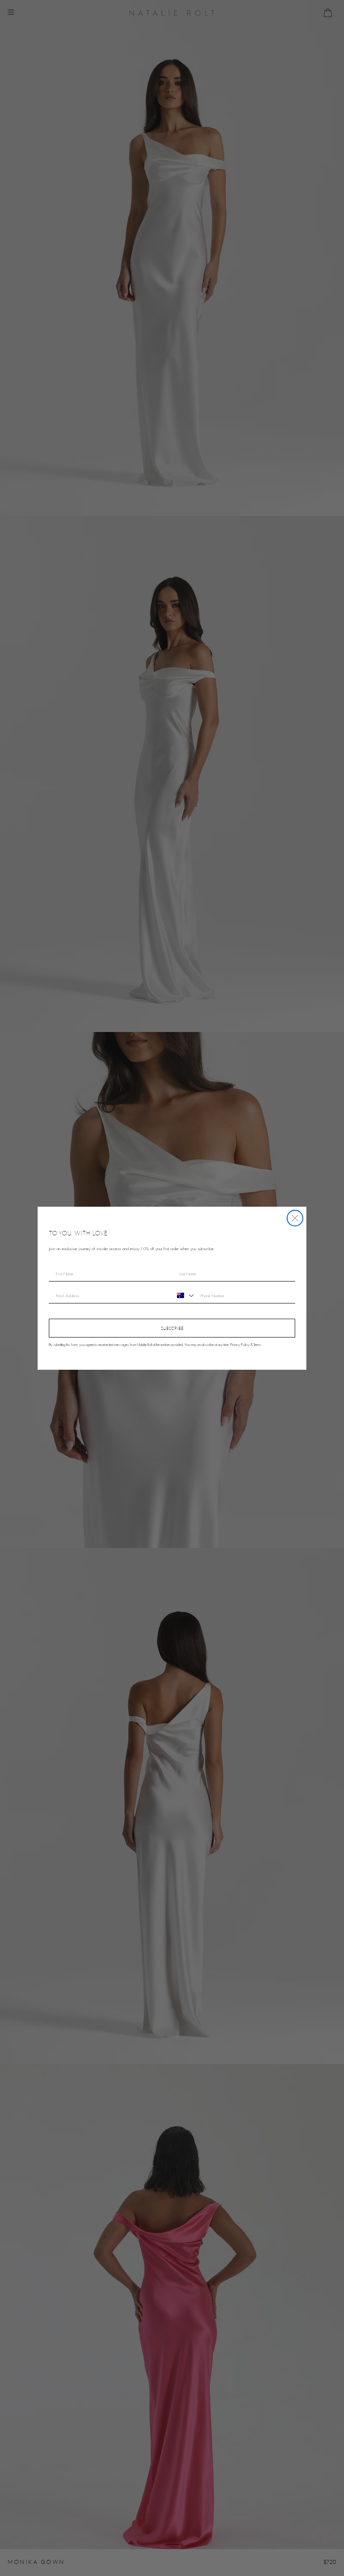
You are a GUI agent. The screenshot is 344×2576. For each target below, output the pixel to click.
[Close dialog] (295, 1218)
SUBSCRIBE (172, 1328)
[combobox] (184, 1295)
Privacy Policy (240, 1345)
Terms (257, 1345)
